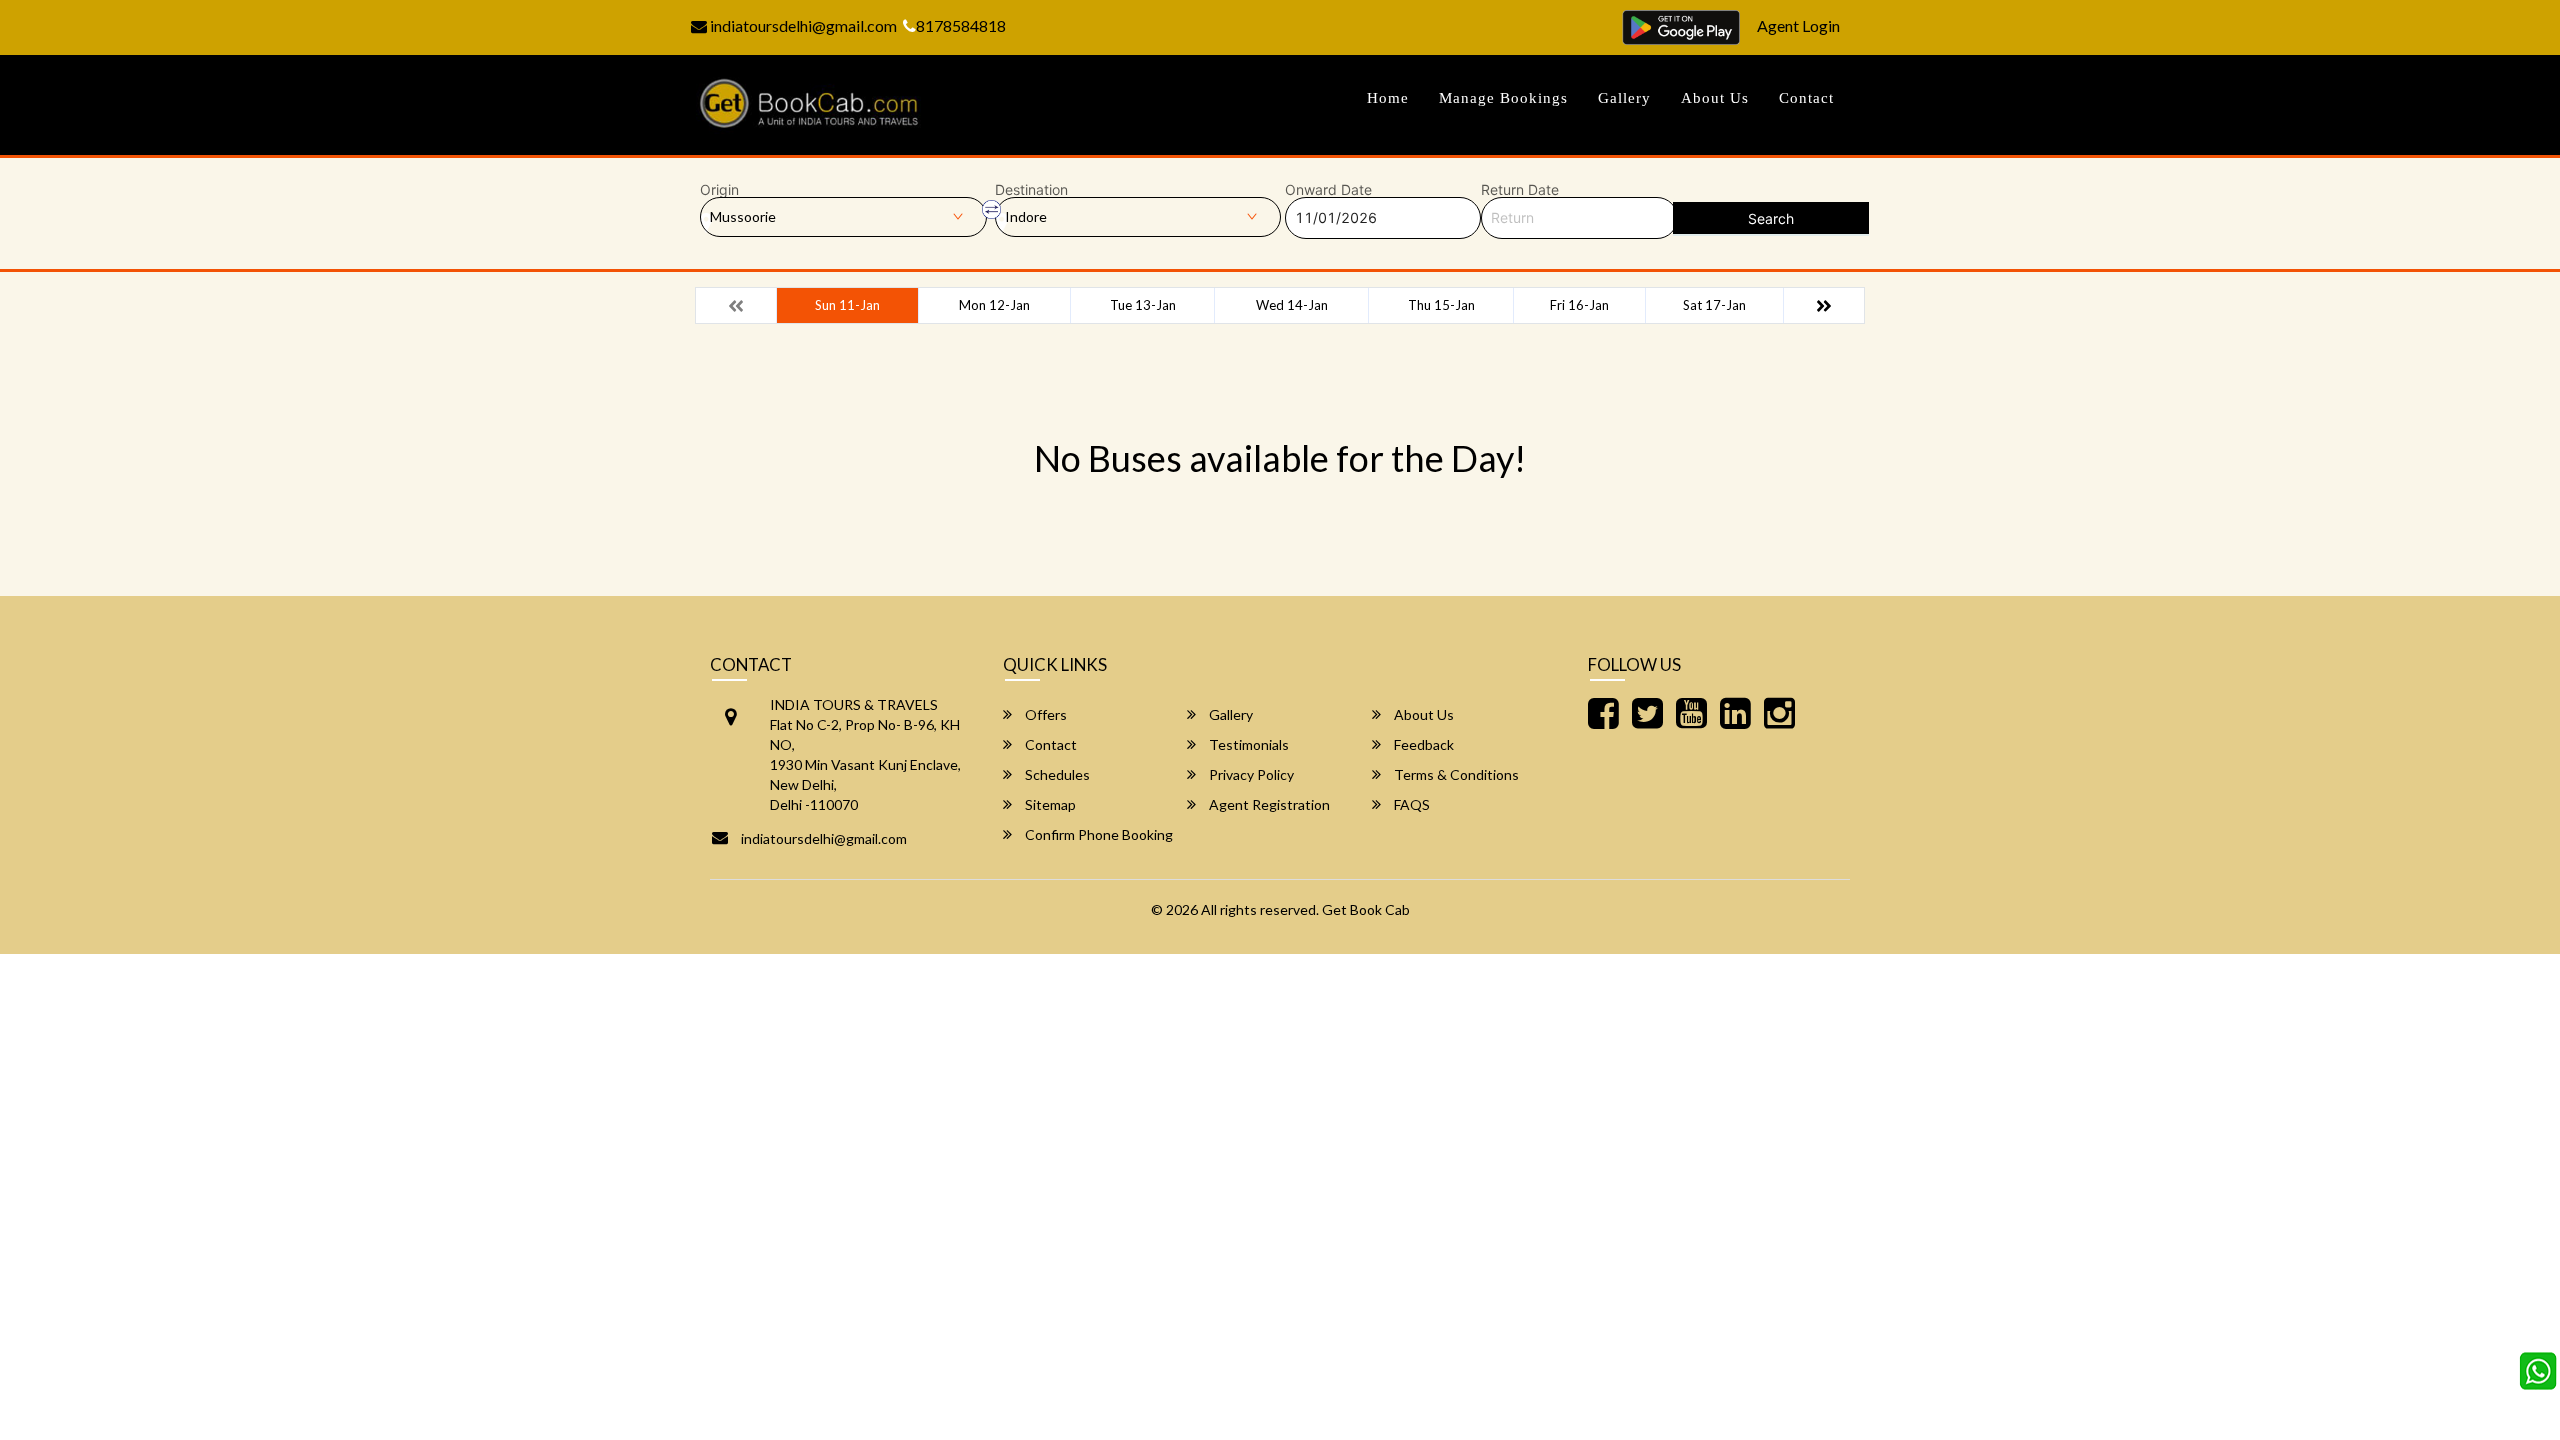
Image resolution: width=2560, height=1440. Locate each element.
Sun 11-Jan (847, 305)
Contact (1806, 98)
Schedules (1056, 774)
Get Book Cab (1366, 909)
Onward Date (1328, 190)
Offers (1044, 714)
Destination (1031, 190)
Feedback (1422, 744)
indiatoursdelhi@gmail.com (802, 25)
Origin (719, 190)
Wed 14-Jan (1292, 305)
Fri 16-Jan (1579, 305)
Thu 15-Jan (1441, 305)
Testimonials (1247, 744)
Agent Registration (1268, 804)
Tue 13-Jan (1143, 305)
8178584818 (961, 25)
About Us (1715, 98)
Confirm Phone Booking (1097, 834)
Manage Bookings (1503, 98)
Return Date (1520, 190)
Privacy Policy (1250, 774)
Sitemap (1049, 804)
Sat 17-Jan (1714, 305)
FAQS (1410, 804)
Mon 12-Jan (994, 305)
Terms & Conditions (1455, 774)
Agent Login (1798, 25)
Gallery (1624, 98)
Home (1388, 98)
